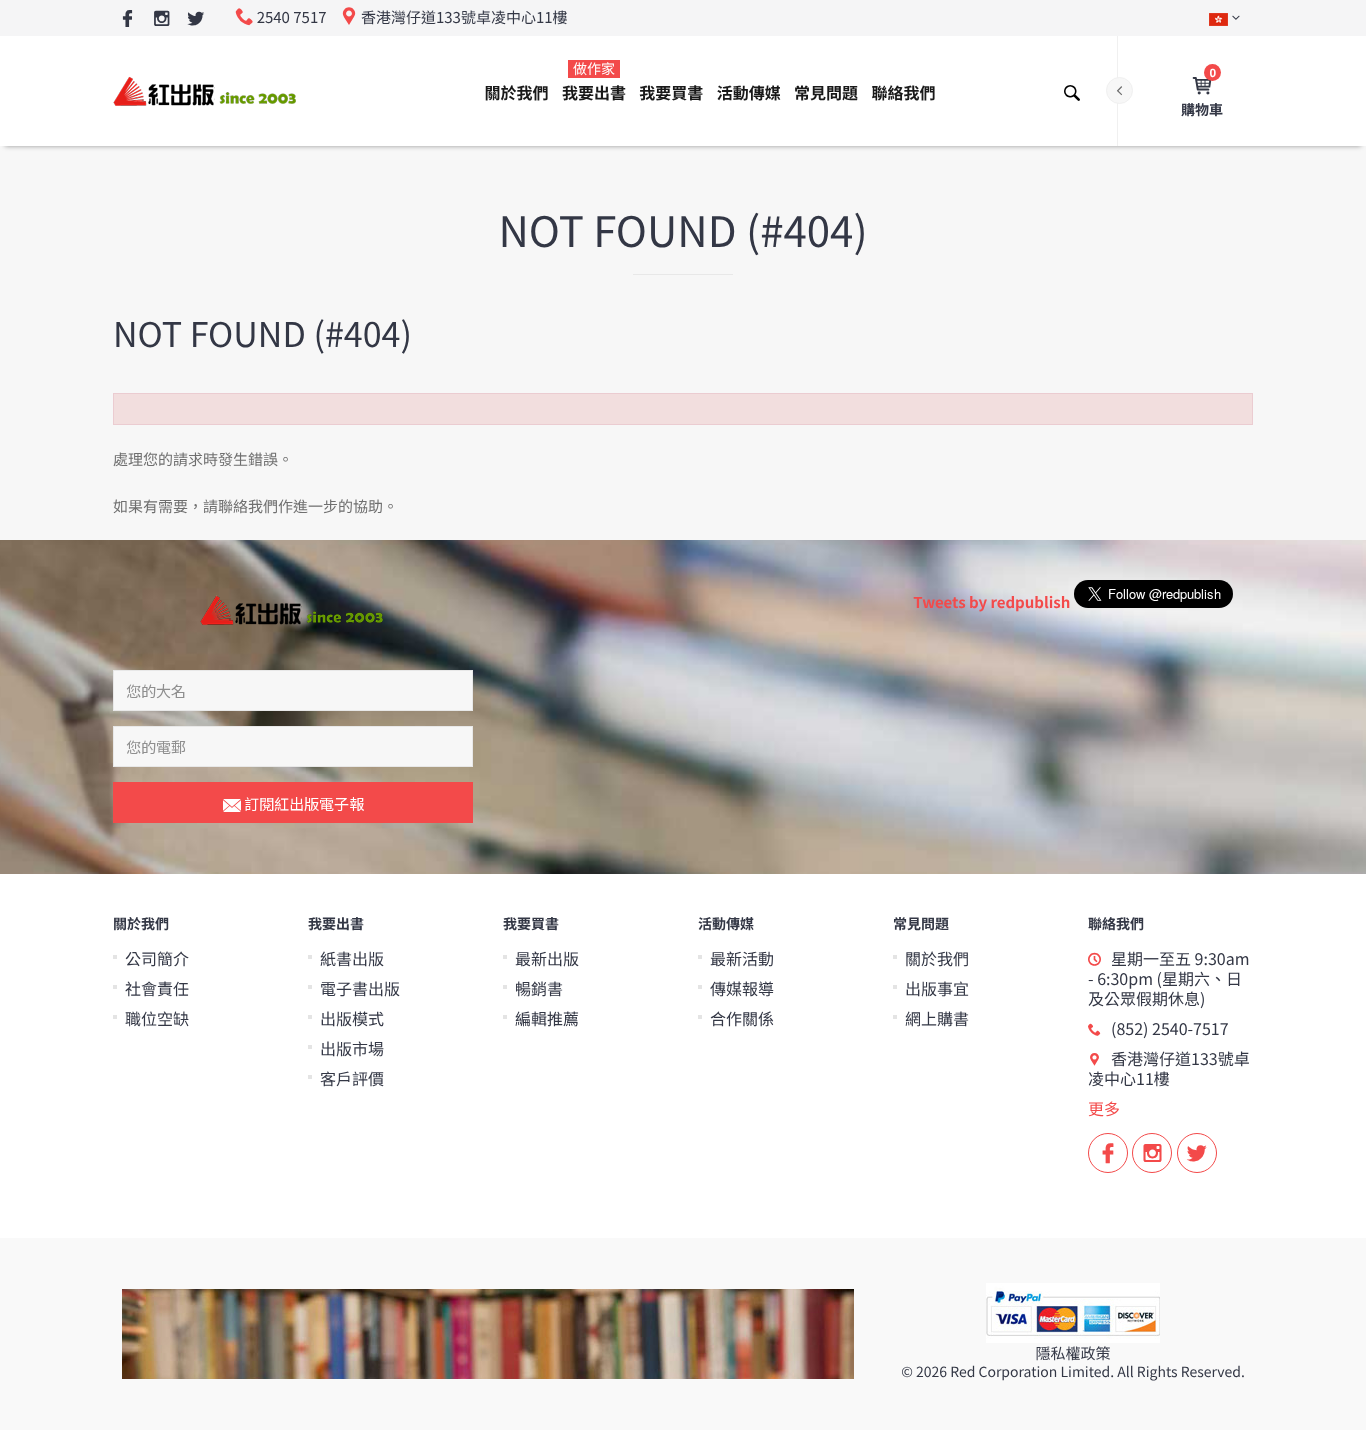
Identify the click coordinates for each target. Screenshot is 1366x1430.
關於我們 (517, 92)
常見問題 (826, 92)
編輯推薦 (547, 1018)
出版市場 (352, 1048)
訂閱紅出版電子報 (302, 803)
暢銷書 (539, 988)
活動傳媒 (749, 92)
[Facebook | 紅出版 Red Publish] (127, 19)
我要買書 (671, 92)
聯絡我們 (903, 92)
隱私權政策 (1072, 1353)
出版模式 (352, 1018)
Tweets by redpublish (991, 602)
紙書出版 (352, 958)
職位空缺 (157, 1018)
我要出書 (594, 81)
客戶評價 (352, 1078)
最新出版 (547, 958)
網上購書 (937, 1018)
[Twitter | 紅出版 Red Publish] (195, 19)
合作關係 (742, 1018)
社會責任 (157, 988)
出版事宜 (937, 988)
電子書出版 (360, 988)
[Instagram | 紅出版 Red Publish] (161, 19)
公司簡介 (157, 958)
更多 (1104, 1108)
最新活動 (742, 958)
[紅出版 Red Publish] (206, 90)
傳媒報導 (742, 988)
